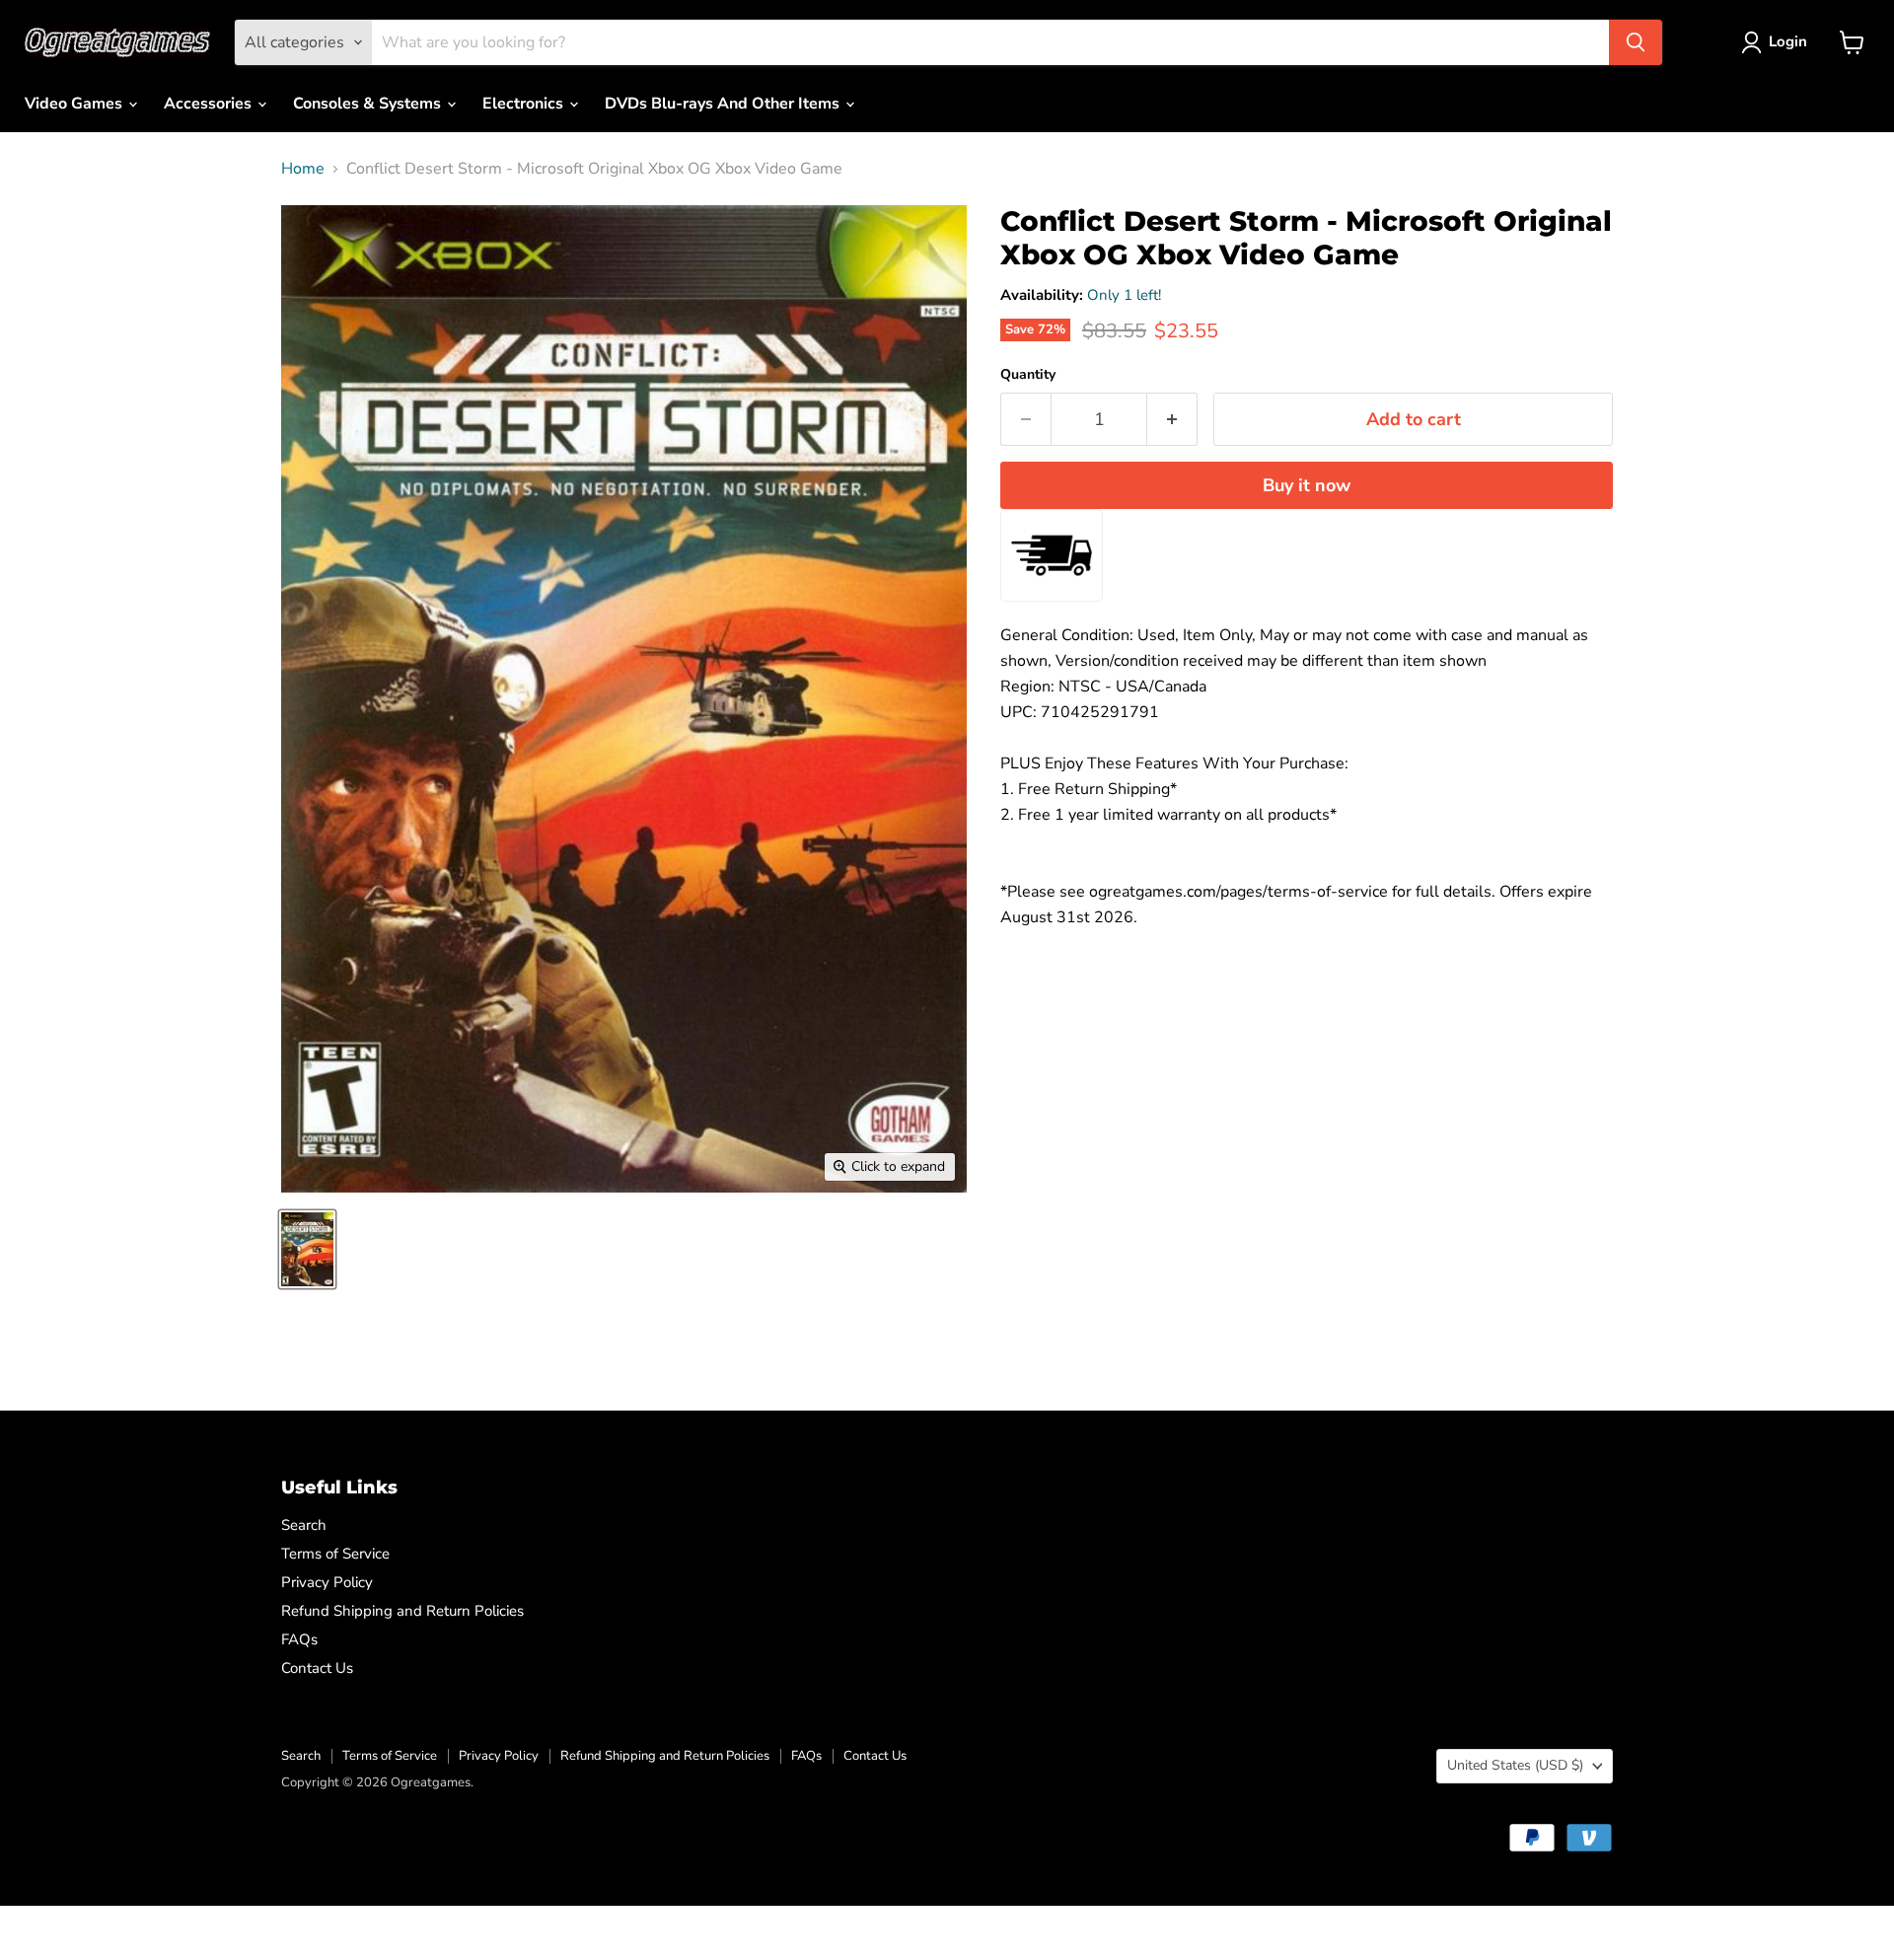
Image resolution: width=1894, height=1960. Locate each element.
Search (304, 1525)
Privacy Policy (327, 1582)
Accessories (210, 104)
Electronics (525, 104)
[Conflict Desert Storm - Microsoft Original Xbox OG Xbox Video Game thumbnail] (307, 1249)
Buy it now (1307, 485)
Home (303, 169)
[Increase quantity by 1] (1172, 420)
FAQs (299, 1639)
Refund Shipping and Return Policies (402, 1611)
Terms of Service (335, 1554)
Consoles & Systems (369, 104)
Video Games (75, 104)
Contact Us (317, 1668)
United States (1515, 1765)
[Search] (1636, 42)
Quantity (1028, 375)
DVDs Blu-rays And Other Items (724, 104)
